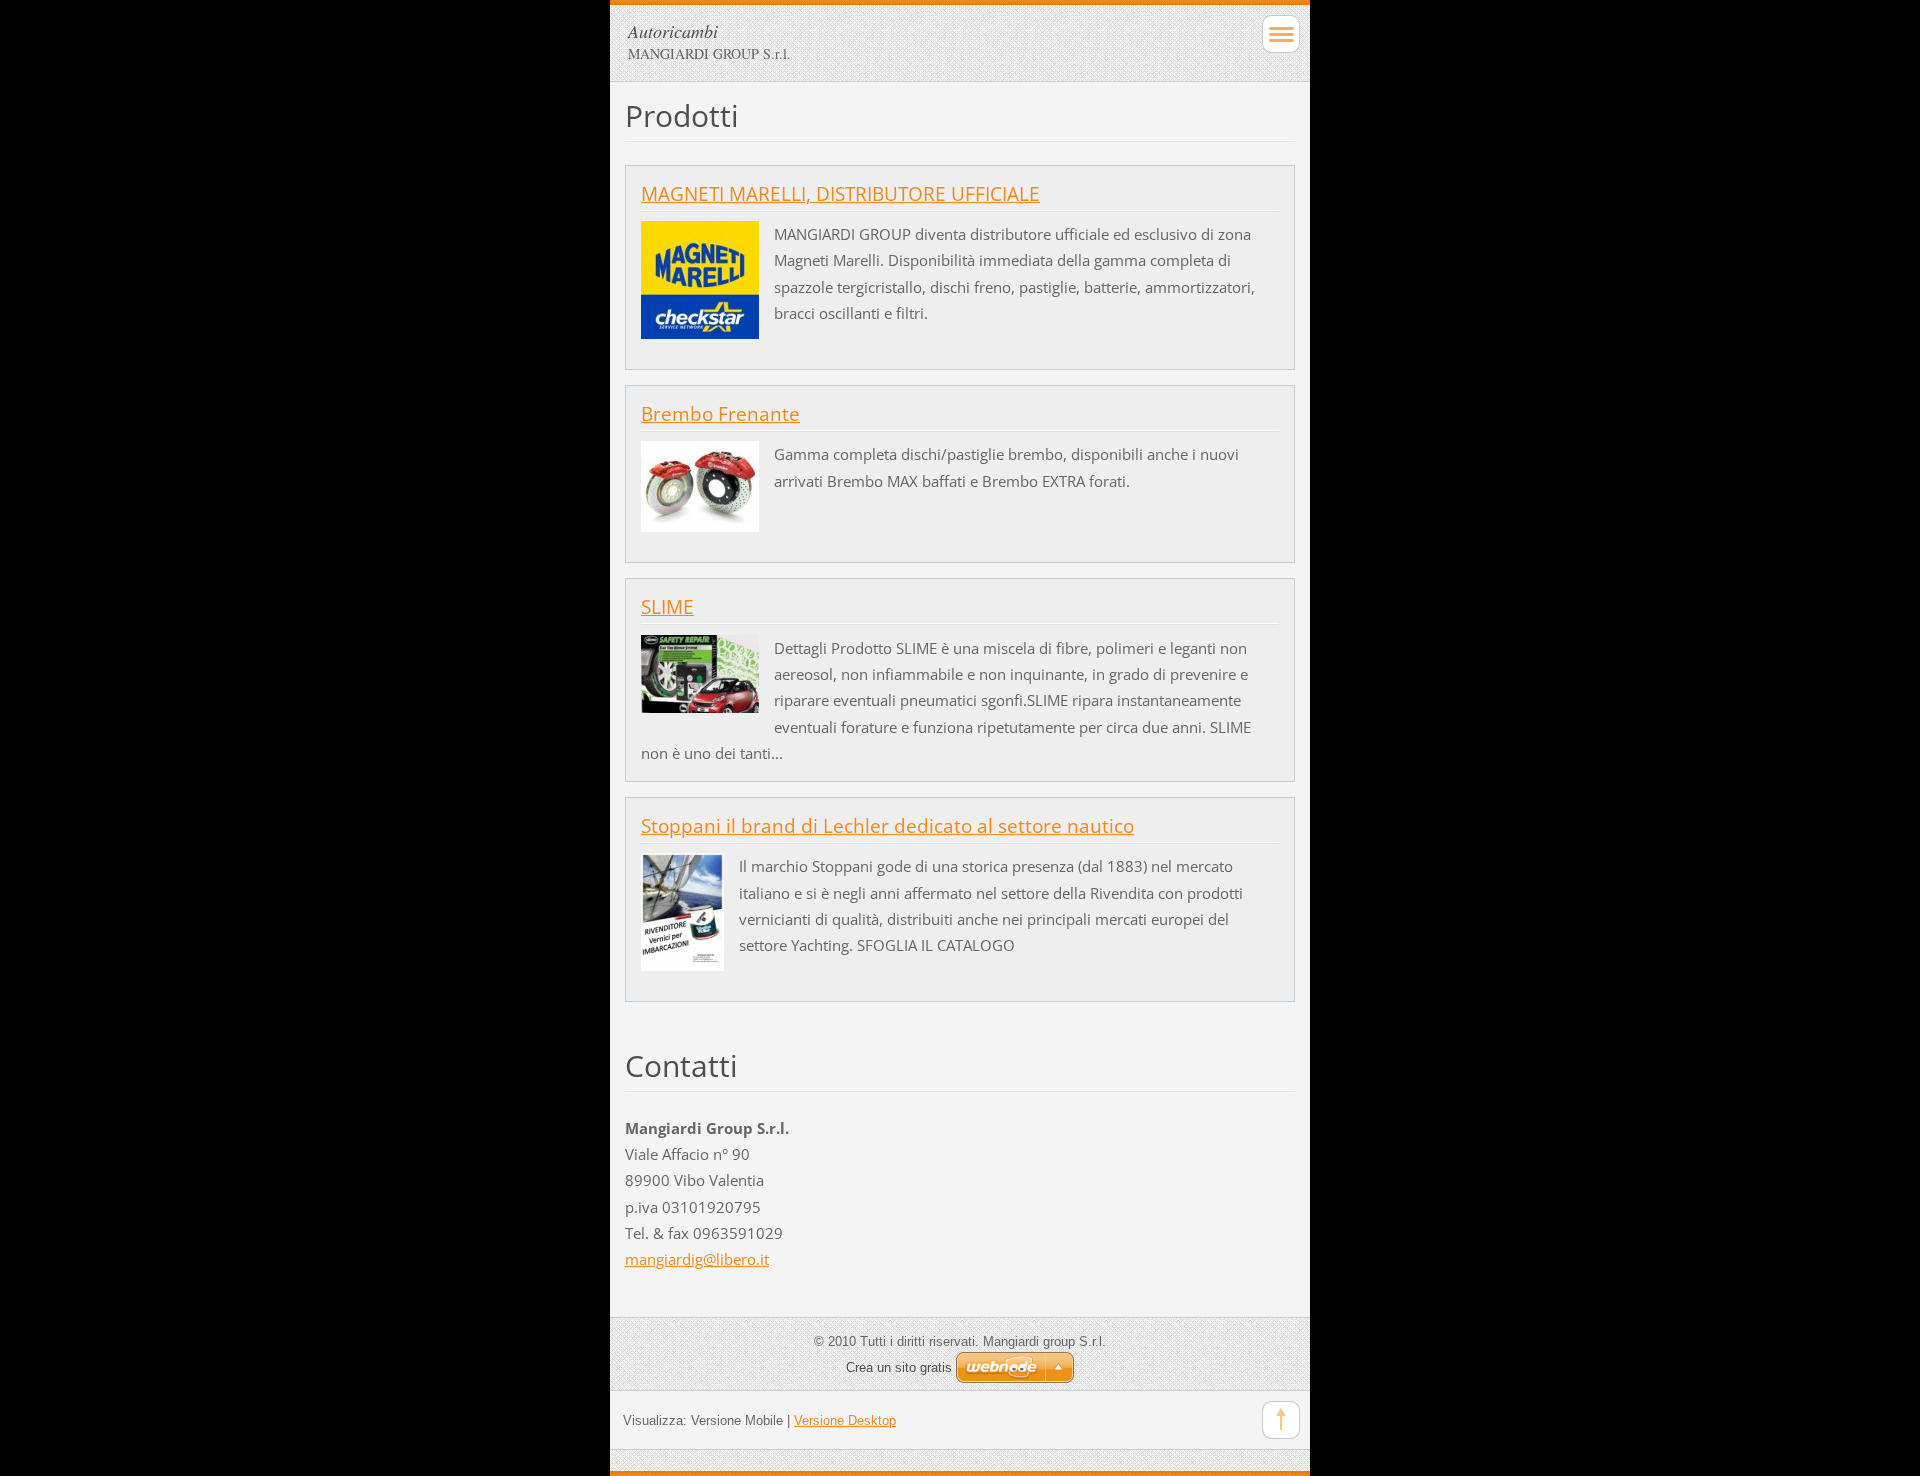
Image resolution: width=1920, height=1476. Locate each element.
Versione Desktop (845, 1420)
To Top (1281, 1420)
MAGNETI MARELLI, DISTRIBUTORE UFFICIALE (840, 194)
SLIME (667, 607)
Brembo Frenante (720, 414)
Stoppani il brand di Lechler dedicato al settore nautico (887, 826)
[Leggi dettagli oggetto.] (700, 278)
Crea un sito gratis (899, 1367)
